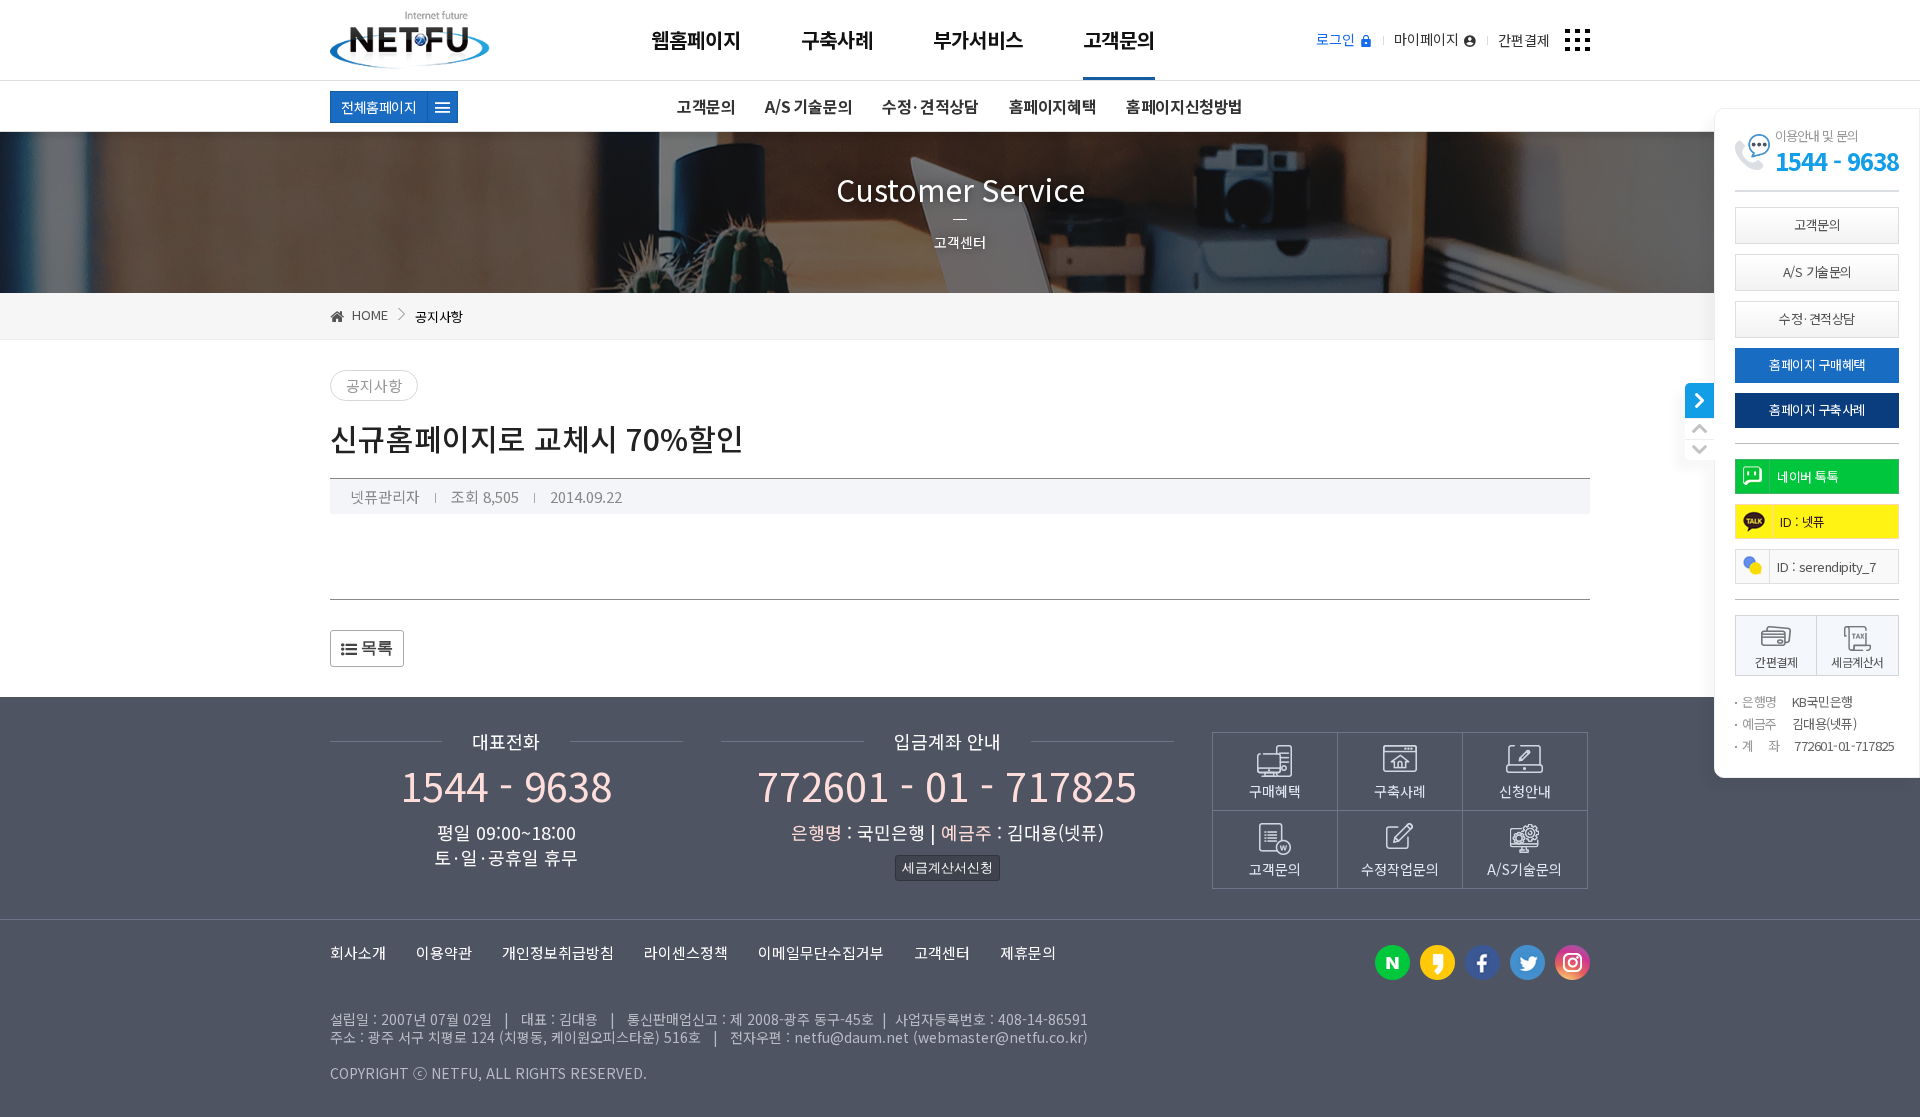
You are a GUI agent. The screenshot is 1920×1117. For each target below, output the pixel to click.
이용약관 (444, 952)
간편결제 (1524, 40)
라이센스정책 (686, 952)
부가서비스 (978, 39)
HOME (368, 314)
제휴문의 (1028, 952)
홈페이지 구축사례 (1817, 409)
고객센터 (942, 952)
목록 (375, 647)
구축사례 (837, 39)
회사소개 (358, 952)
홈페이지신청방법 (1184, 106)
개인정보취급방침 (558, 952)
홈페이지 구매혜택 (1817, 364)
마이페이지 (1428, 40)
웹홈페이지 (696, 39)
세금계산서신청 (947, 867)
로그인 (1337, 40)
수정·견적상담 (930, 106)
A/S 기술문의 (808, 106)
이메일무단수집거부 (821, 952)
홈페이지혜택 (1053, 106)
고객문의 (1119, 39)
